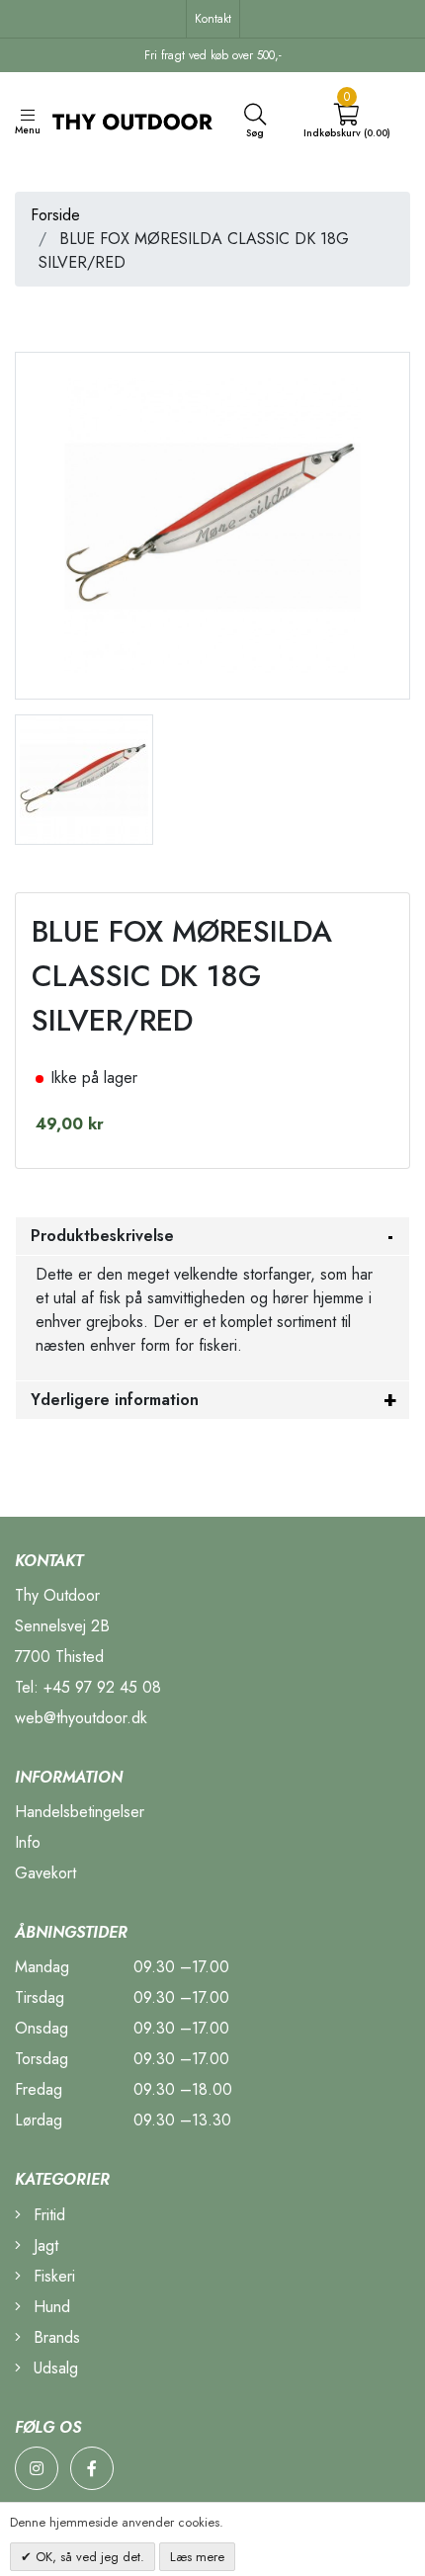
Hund (49, 2307)
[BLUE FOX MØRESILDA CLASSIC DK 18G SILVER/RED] (84, 777)
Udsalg (53, 2368)
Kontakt (213, 19)
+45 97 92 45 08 (102, 1687)
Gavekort (45, 1873)
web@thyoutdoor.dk (81, 1718)
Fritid (47, 2215)
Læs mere (197, 2557)
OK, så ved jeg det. (88, 2557)
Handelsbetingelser (80, 1812)
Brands (54, 2337)
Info (28, 1842)
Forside (55, 215)
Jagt (43, 2245)
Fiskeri (52, 2276)
